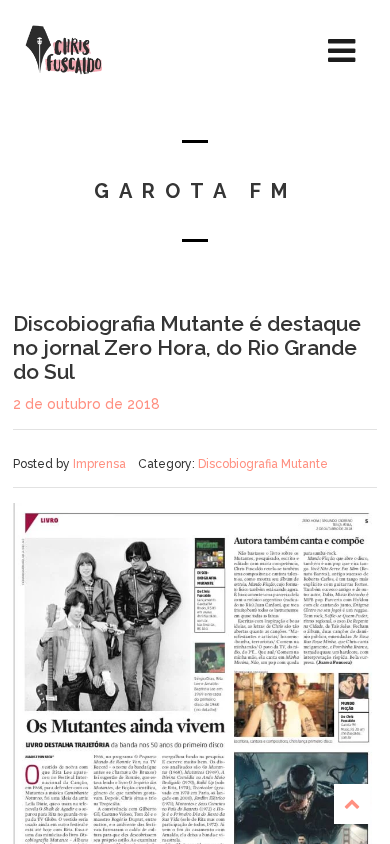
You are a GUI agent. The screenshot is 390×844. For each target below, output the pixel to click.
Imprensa (99, 464)
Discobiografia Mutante (263, 464)
